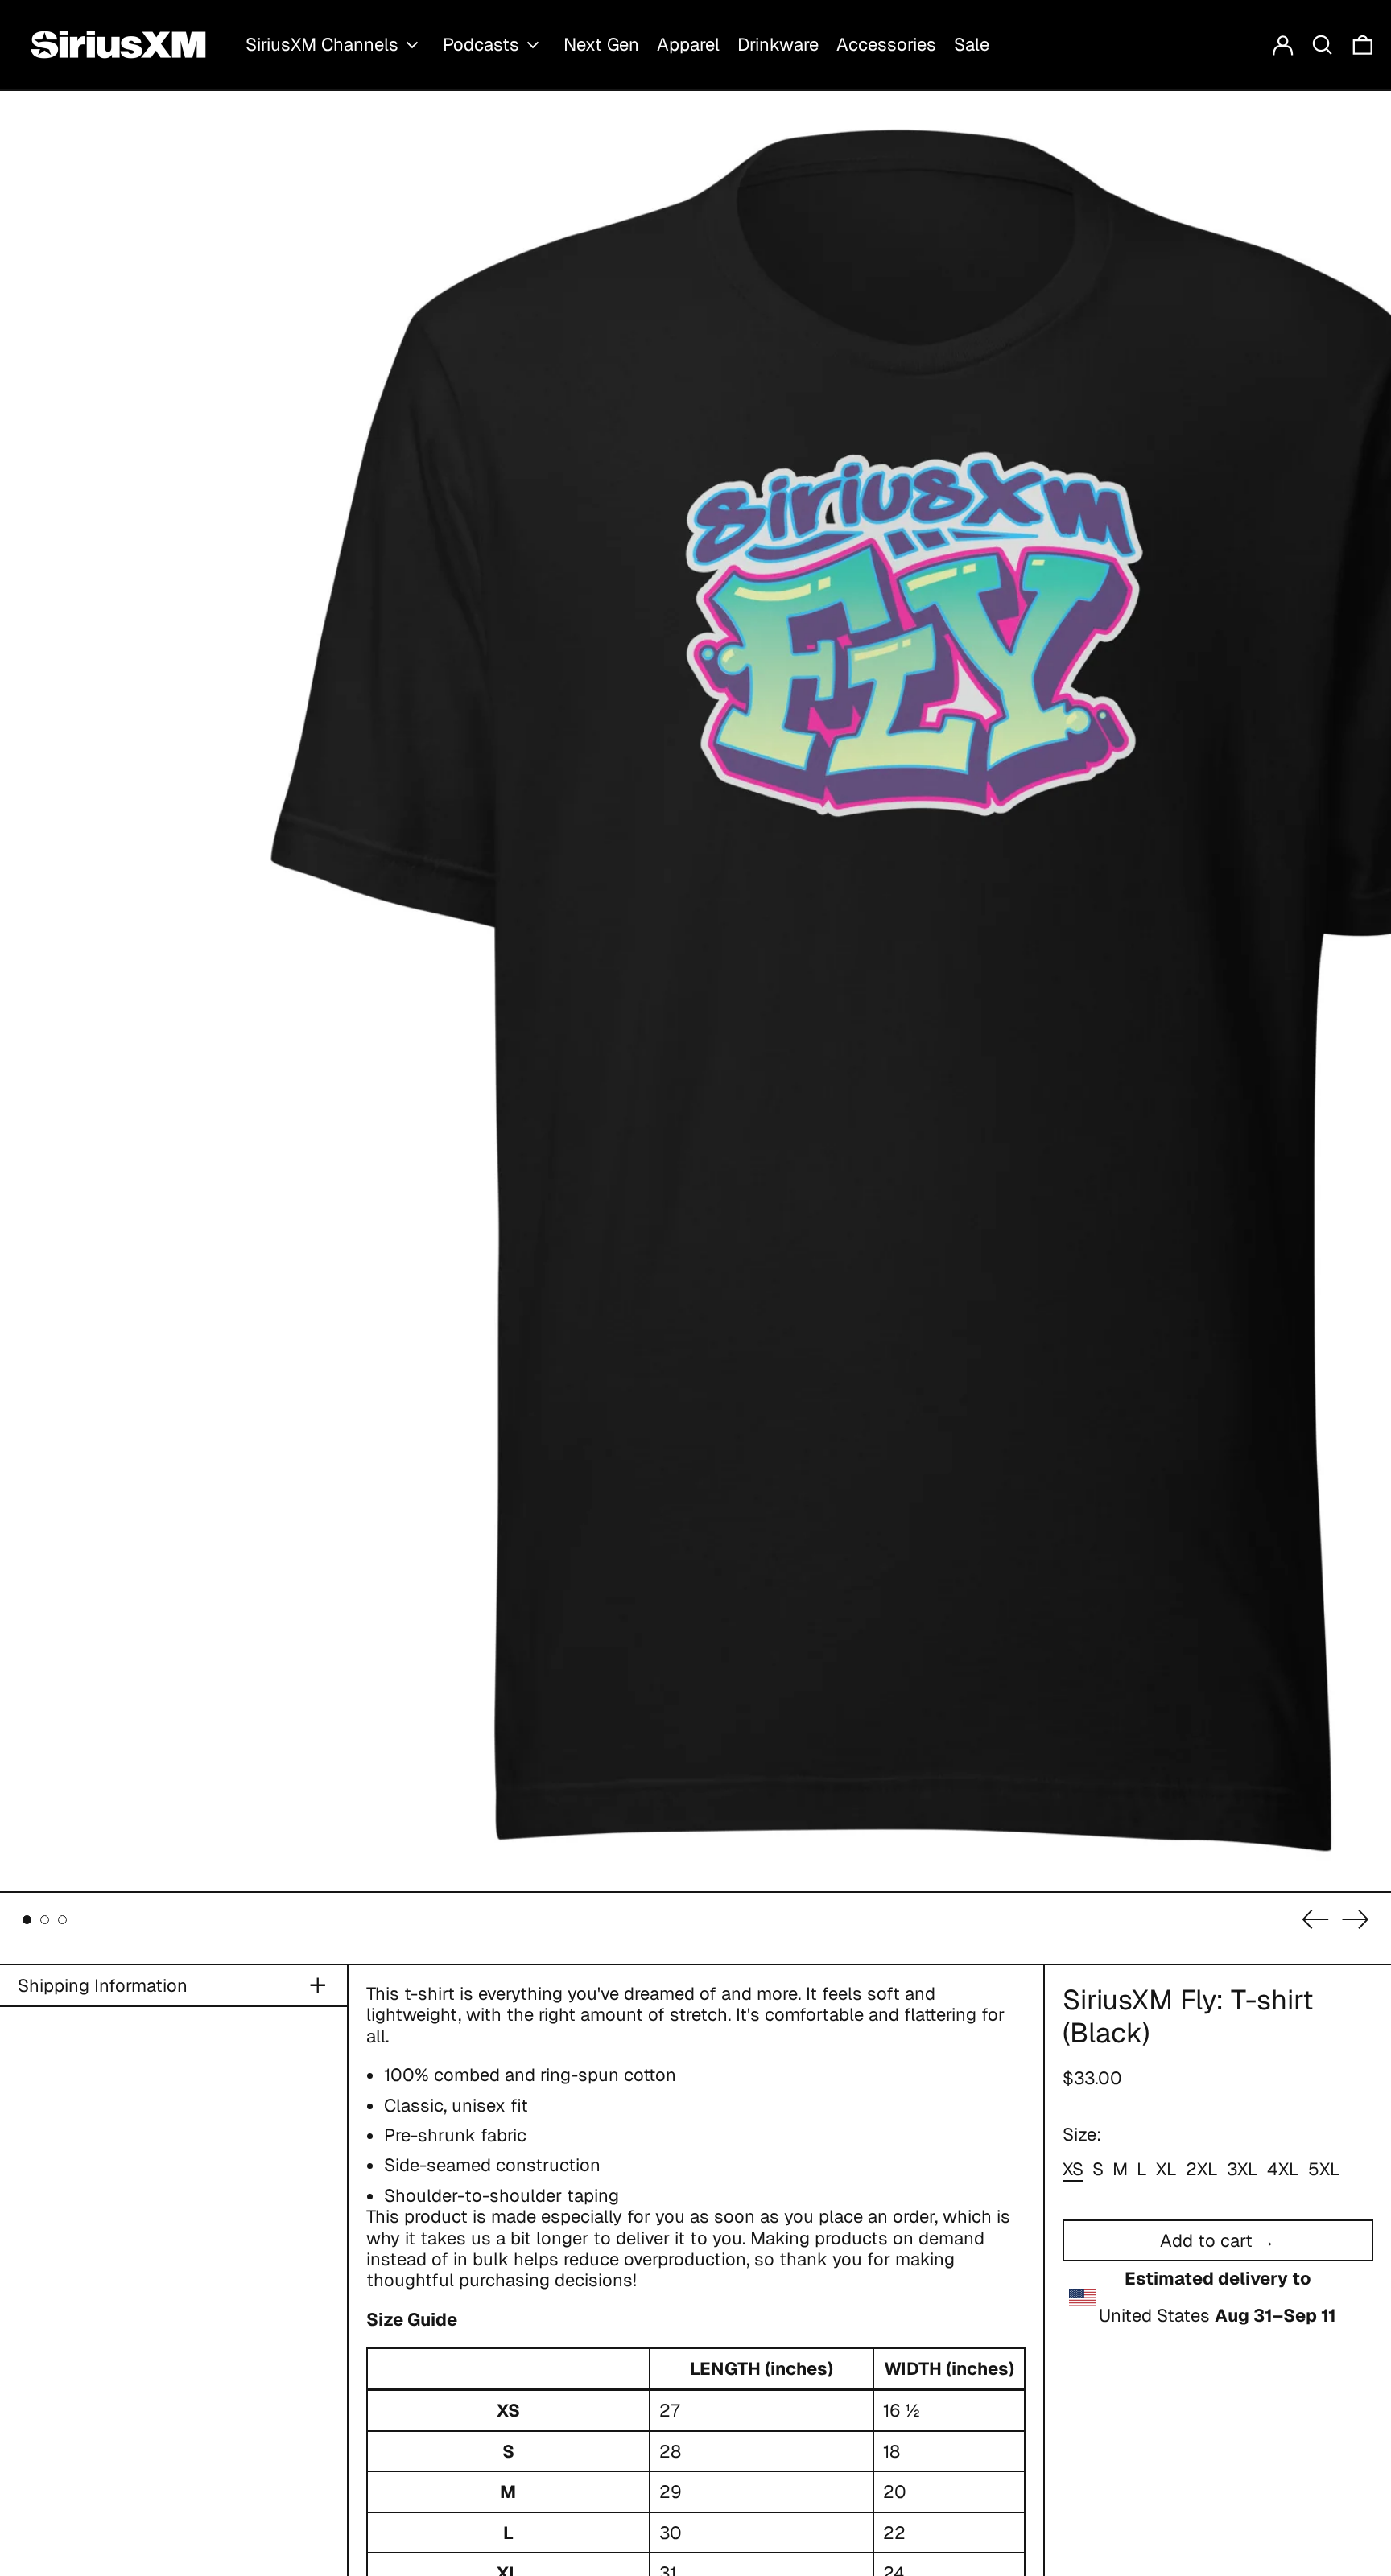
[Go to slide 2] (45, 1920)
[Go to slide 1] (27, 1920)
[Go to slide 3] (62, 1920)
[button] (1323, 45)
